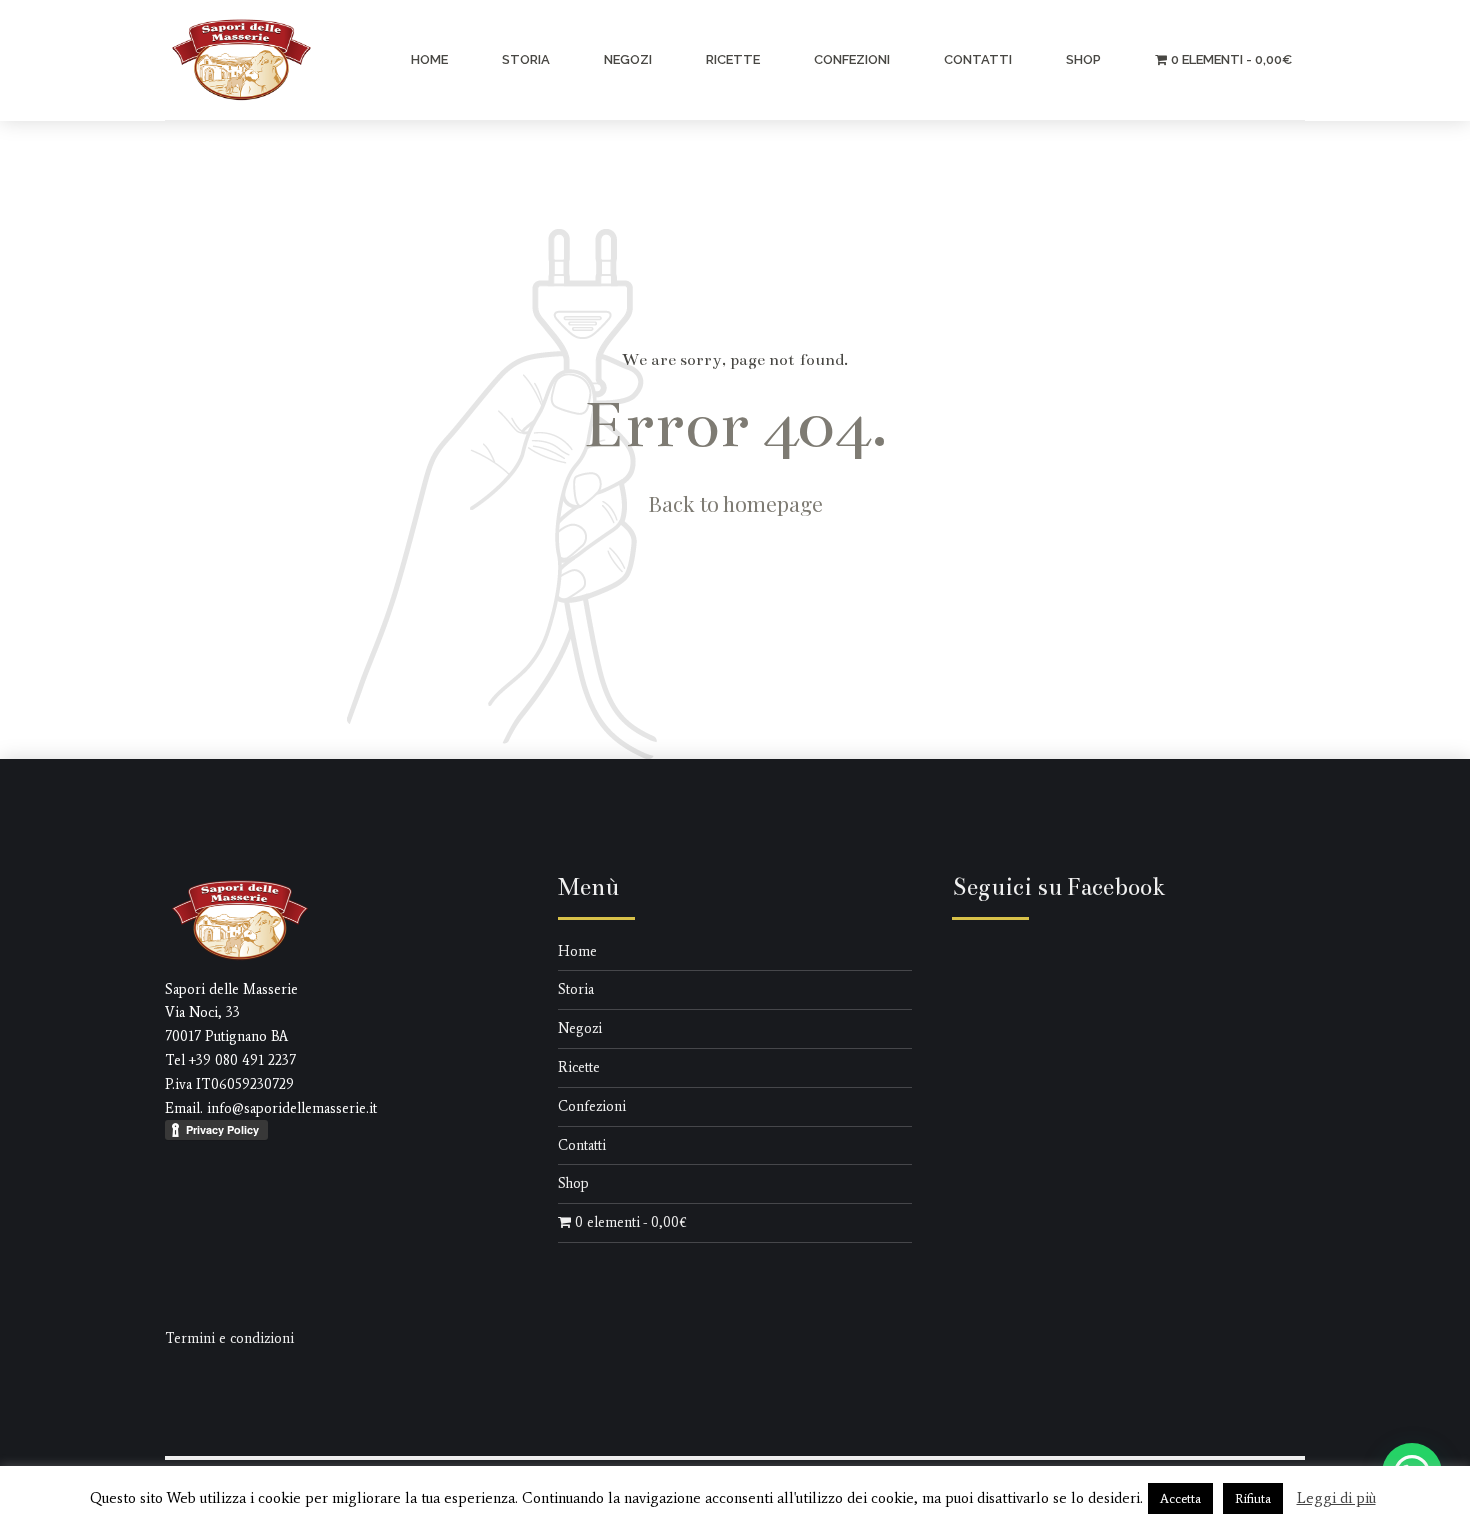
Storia (526, 59)
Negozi (628, 59)
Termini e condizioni (229, 1338)
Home (429, 59)
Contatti (978, 59)
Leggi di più (1336, 1498)
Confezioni (852, 59)
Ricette (733, 59)
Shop (1083, 59)
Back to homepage (735, 503)
